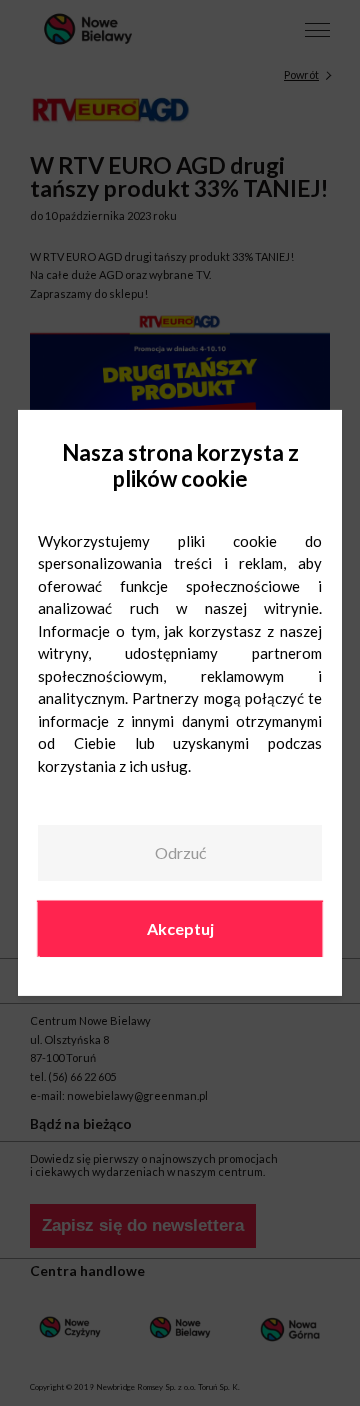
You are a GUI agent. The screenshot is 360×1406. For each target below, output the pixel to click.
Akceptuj (180, 927)
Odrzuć (180, 852)
